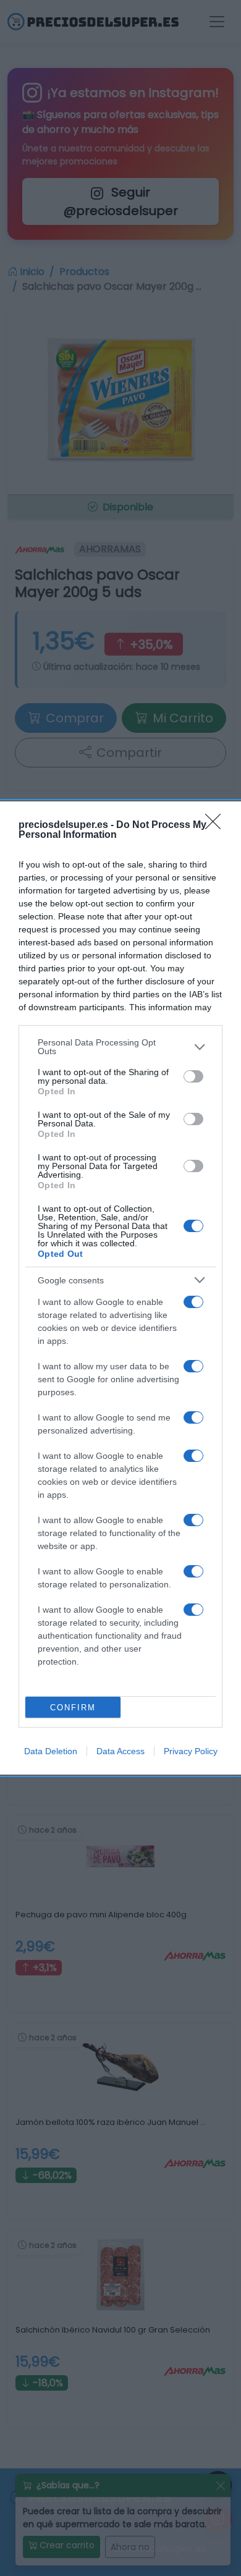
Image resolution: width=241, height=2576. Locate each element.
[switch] (193, 1076)
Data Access (120, 1751)
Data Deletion (51, 1751)
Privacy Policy (191, 1751)
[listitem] (120, 1047)
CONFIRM (73, 1708)
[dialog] (120, 1288)
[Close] (217, 826)
